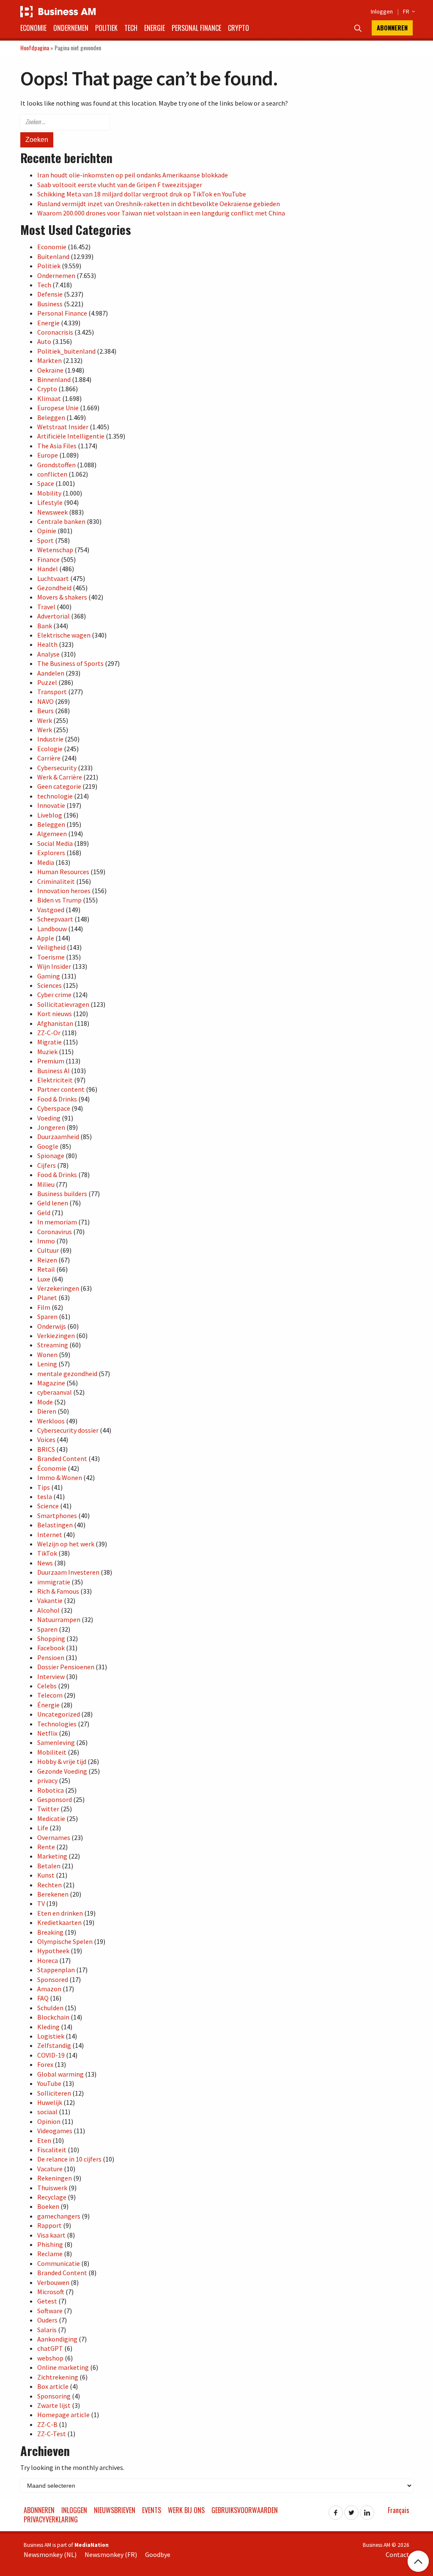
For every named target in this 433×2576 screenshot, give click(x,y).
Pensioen (51, 1657)
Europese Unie (58, 408)
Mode (45, 1402)
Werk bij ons (186, 2510)
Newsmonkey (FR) (111, 2554)
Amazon (49, 1989)
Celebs (47, 1686)
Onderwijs (52, 1326)
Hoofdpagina (35, 48)
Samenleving (56, 1742)
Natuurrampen (59, 1619)
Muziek (47, 1052)
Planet (47, 1298)
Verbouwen (53, 2282)
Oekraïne (50, 370)
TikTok (47, 1553)
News (45, 1563)
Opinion (49, 2121)
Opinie (47, 531)
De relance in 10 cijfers (69, 2159)
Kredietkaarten (59, 1922)
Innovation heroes (64, 891)
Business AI (53, 1071)
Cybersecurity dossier (68, 1430)
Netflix (47, 1733)
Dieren (47, 1411)
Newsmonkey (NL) (50, 2554)
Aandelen (51, 673)
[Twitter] (351, 2510)
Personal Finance (196, 28)
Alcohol (48, 1610)
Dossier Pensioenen (66, 1667)
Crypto (238, 28)
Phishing (50, 2244)
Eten (44, 2140)
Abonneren (392, 28)
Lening (47, 1364)
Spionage (51, 1156)
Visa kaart (51, 2235)
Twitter (48, 1809)
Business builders (62, 1194)
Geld (44, 1213)
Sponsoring (54, 2396)
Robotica (51, 1790)
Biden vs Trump (59, 900)
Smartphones (57, 1516)
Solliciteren (54, 2093)
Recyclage (52, 2197)
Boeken (48, 2206)
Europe (48, 455)
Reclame (50, 2254)
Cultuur (48, 1250)
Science (48, 1506)
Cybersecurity (57, 768)
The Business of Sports (70, 663)
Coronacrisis (55, 332)
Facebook (51, 1648)
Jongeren (51, 1127)
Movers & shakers (62, 597)
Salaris (47, 2330)
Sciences (49, 985)
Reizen (47, 1260)
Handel (48, 569)
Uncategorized (59, 1714)
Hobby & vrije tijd (62, 1761)
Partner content (61, 1089)
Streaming (53, 1345)
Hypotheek (53, 1951)
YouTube (49, 2083)
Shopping (51, 1638)
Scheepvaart (55, 919)
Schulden (50, 2008)
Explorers (51, 853)
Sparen (47, 1317)
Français (399, 2510)
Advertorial (53, 616)
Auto (44, 341)
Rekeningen (55, 2178)
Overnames (54, 1837)
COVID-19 (51, 2055)
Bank (45, 626)
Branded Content (62, 1458)
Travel (46, 607)
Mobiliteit (52, 1752)
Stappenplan (56, 1970)
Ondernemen (71, 28)
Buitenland (53, 256)
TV (41, 1903)
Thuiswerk (52, 2188)
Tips (44, 1487)
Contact (397, 2554)
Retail (46, 1269)
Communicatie (59, 2263)
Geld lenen (53, 1203)
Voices (46, 1439)
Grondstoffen (56, 465)
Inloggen (382, 11)
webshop (50, 2358)
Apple (46, 938)
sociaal (47, 2112)
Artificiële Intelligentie (71, 436)
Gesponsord (55, 1799)
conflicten (52, 474)
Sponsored (53, 1979)
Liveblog (50, 815)
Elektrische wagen (64, 635)
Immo (46, 1241)
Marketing (52, 1856)
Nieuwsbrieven (115, 2510)
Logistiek (51, 2036)
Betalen (49, 1866)
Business (50, 304)
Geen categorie (59, 786)
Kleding (48, 2027)
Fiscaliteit (52, 2150)
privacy (47, 1780)
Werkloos (51, 1421)
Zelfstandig (54, 2045)
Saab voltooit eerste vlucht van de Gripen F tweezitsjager (120, 185)
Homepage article (63, 2415)
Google (48, 1146)
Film (44, 1307)
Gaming (49, 976)
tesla (45, 1497)
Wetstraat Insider (63, 427)
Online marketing (63, 2367)
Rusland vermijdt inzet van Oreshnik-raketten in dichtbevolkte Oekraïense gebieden (159, 204)
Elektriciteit (55, 1080)
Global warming (60, 2074)
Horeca (48, 1960)
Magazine (51, 1383)
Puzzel (47, 682)
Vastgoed (51, 910)
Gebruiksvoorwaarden (245, 2510)
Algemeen (52, 834)
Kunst (46, 1875)
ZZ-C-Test (52, 2434)
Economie (33, 28)
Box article (53, 2386)
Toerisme (51, 957)
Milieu (46, 1184)
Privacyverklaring (51, 2519)
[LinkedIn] (367, 2510)
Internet (50, 1535)
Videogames (55, 2131)
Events (152, 2510)
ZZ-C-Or (49, 1033)
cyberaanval (55, 1392)
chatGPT (50, 2348)
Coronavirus (55, 1232)
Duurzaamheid (58, 1137)
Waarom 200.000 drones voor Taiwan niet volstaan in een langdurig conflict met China (161, 213)
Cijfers (47, 1165)
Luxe (44, 1279)
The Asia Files (57, 446)
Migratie (49, 1042)
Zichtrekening (58, 2377)
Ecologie (50, 749)
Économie (52, 1468)
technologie (55, 796)
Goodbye (158, 2554)
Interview (51, 1676)
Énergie (48, 1705)
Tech (131, 28)
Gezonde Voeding (62, 1771)
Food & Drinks (57, 1099)
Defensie (50, 294)
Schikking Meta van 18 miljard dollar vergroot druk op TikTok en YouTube (142, 194)
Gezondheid (54, 588)
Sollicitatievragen (63, 1004)
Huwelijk (50, 2102)
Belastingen (55, 1525)
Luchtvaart (53, 578)
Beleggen (51, 417)
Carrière (49, 758)
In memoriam (57, 1222)
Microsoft (51, 2292)
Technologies (57, 1724)
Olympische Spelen (65, 1941)
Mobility (49, 493)
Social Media (55, 843)
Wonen (47, 1355)
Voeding (49, 1118)
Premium (51, 1061)
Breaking (50, 1932)
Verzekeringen (58, 1288)
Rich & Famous (58, 1591)
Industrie (50, 739)
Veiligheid (51, 947)
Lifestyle (50, 502)
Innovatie (51, 805)
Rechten (49, 1885)
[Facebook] (336, 2510)
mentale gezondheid (67, 1374)
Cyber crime (54, 995)
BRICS (46, 1449)
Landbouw (52, 929)
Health (47, 644)
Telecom (50, 1695)
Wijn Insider (54, 966)
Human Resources (63, 872)
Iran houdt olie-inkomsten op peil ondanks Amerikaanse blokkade (133, 175)
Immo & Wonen (60, 1477)
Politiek (106, 28)
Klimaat (49, 398)
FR (408, 11)
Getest (47, 2301)
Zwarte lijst (54, 2405)
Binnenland (54, 379)
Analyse (48, 654)
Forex (45, 2064)
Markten (49, 360)
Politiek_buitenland (66, 351)
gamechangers (59, 2216)
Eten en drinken (60, 1913)
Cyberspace (54, 1108)
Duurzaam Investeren (68, 1572)
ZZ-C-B (47, 2424)
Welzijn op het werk (66, 1544)
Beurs (45, 711)
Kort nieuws (55, 1014)
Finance (48, 559)
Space (46, 483)
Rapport (49, 2225)
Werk (45, 720)
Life (43, 1828)
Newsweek (52, 512)
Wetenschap (55, 550)
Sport (45, 540)
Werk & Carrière (60, 777)
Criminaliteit (56, 881)
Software (50, 2311)
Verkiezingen (56, 1336)
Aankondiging (57, 2339)
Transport (52, 692)
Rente (46, 1847)
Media (46, 862)
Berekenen (53, 1894)
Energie (155, 28)
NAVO (45, 701)
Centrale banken (61, 521)
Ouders (47, 2320)
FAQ (43, 1998)
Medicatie (51, 1818)
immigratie (54, 1582)
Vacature (50, 2169)
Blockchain (53, 2017)
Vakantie (50, 1600)
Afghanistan (55, 1023)
